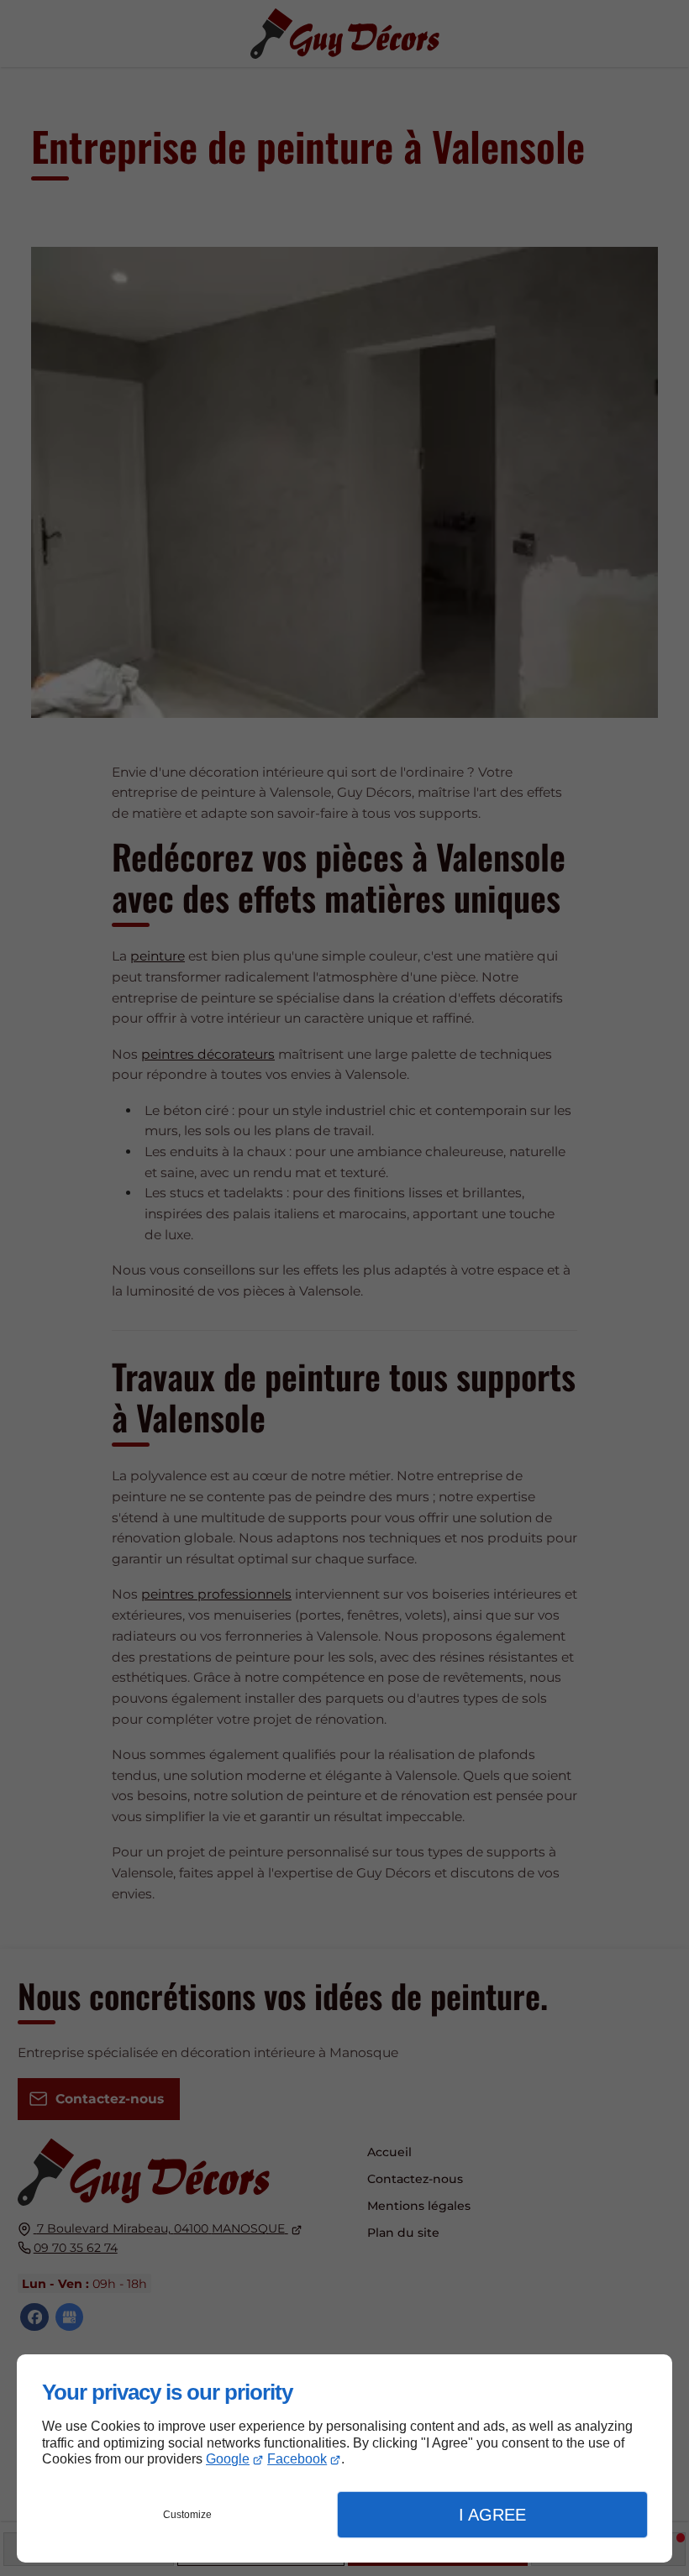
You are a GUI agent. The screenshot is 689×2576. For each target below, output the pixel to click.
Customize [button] (187, 2515)
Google (228, 2459)
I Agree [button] (492, 2515)
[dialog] (344, 2458)
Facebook (297, 2459)
